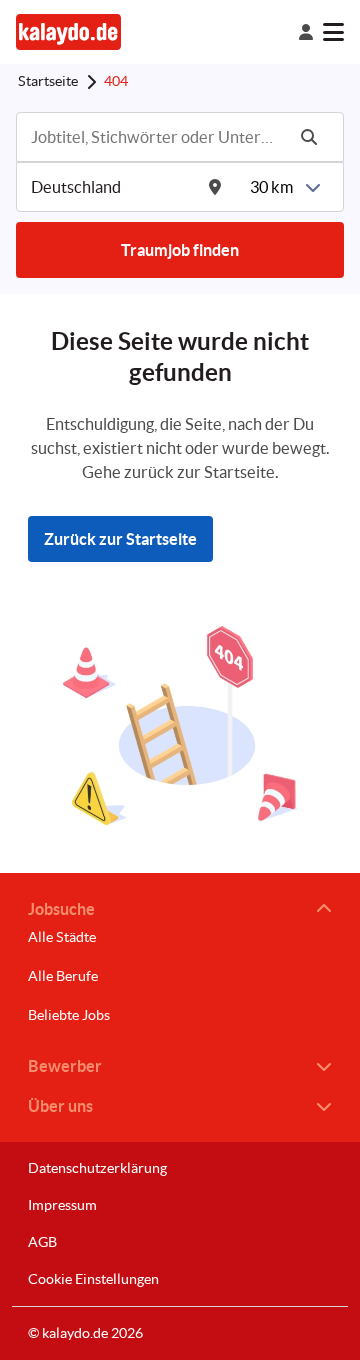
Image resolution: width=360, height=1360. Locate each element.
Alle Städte (62, 937)
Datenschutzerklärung (97, 1168)
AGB (42, 1242)
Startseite (48, 81)
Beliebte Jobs (69, 1015)
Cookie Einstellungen (93, 1279)
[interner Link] (68, 31)
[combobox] (156, 137)
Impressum (62, 1205)
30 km (271, 187)
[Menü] (333, 32)
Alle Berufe (63, 976)
